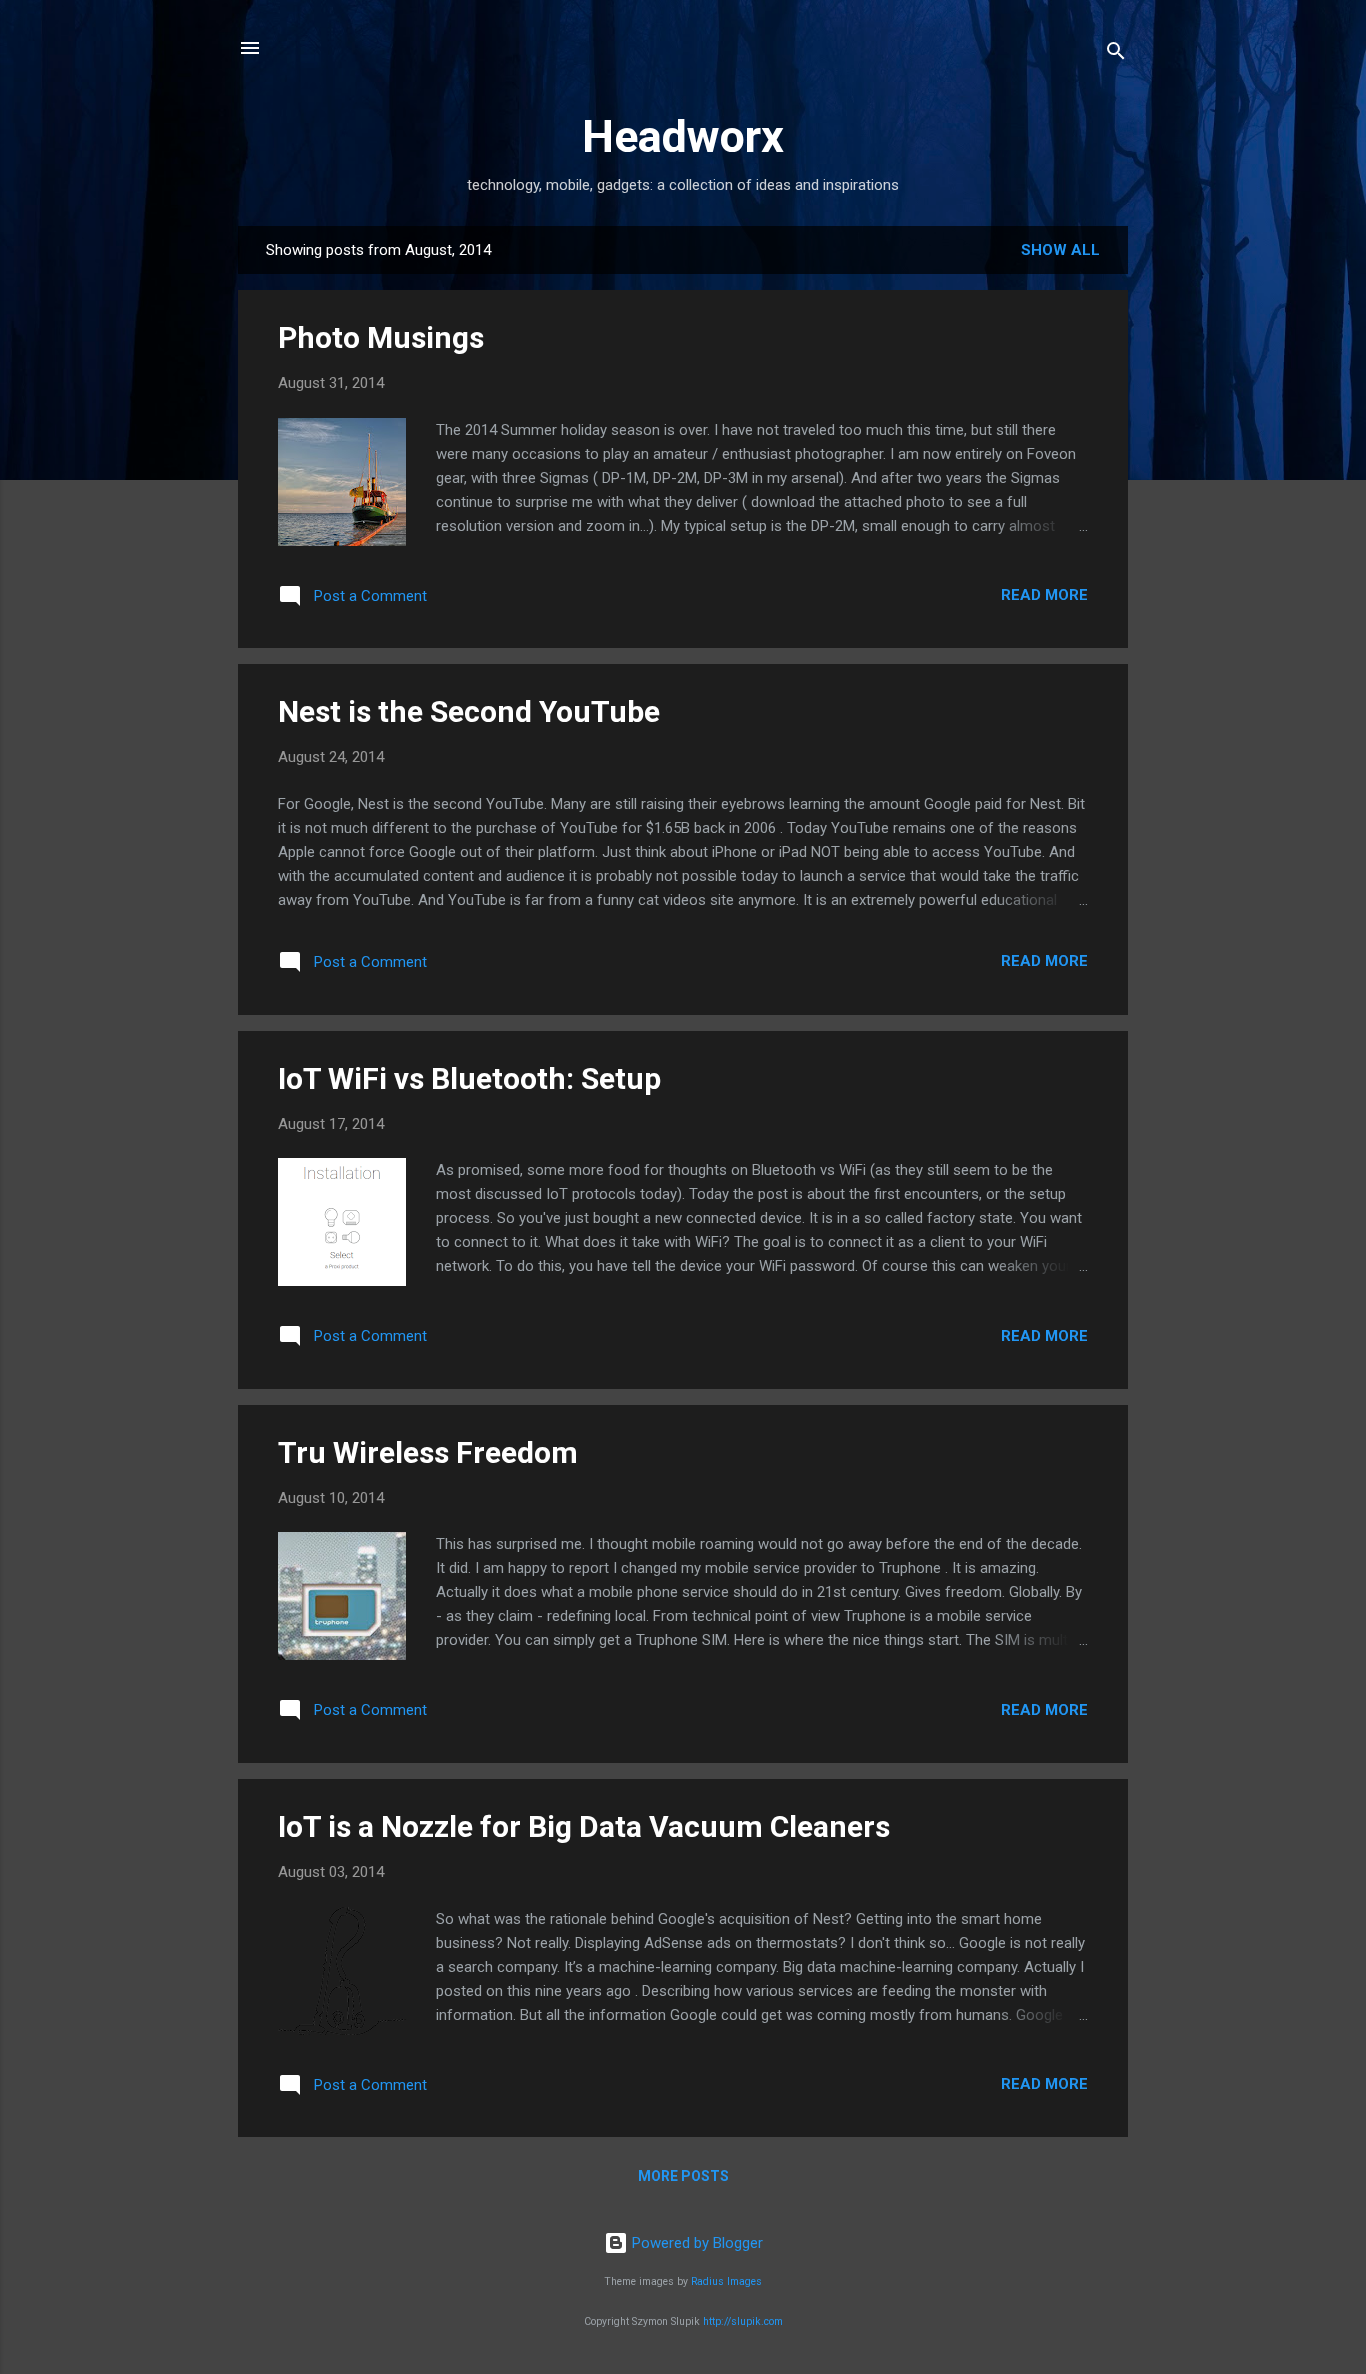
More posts (683, 2176)
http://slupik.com (743, 2321)
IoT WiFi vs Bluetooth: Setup (469, 1078)
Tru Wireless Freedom (428, 1452)
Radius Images (726, 2281)
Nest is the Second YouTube (469, 711)
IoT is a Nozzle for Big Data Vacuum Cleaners (584, 1826)
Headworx (683, 136)
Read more (1044, 595)
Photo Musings (381, 337)
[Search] (1116, 54)
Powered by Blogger (695, 2243)
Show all (1060, 250)
